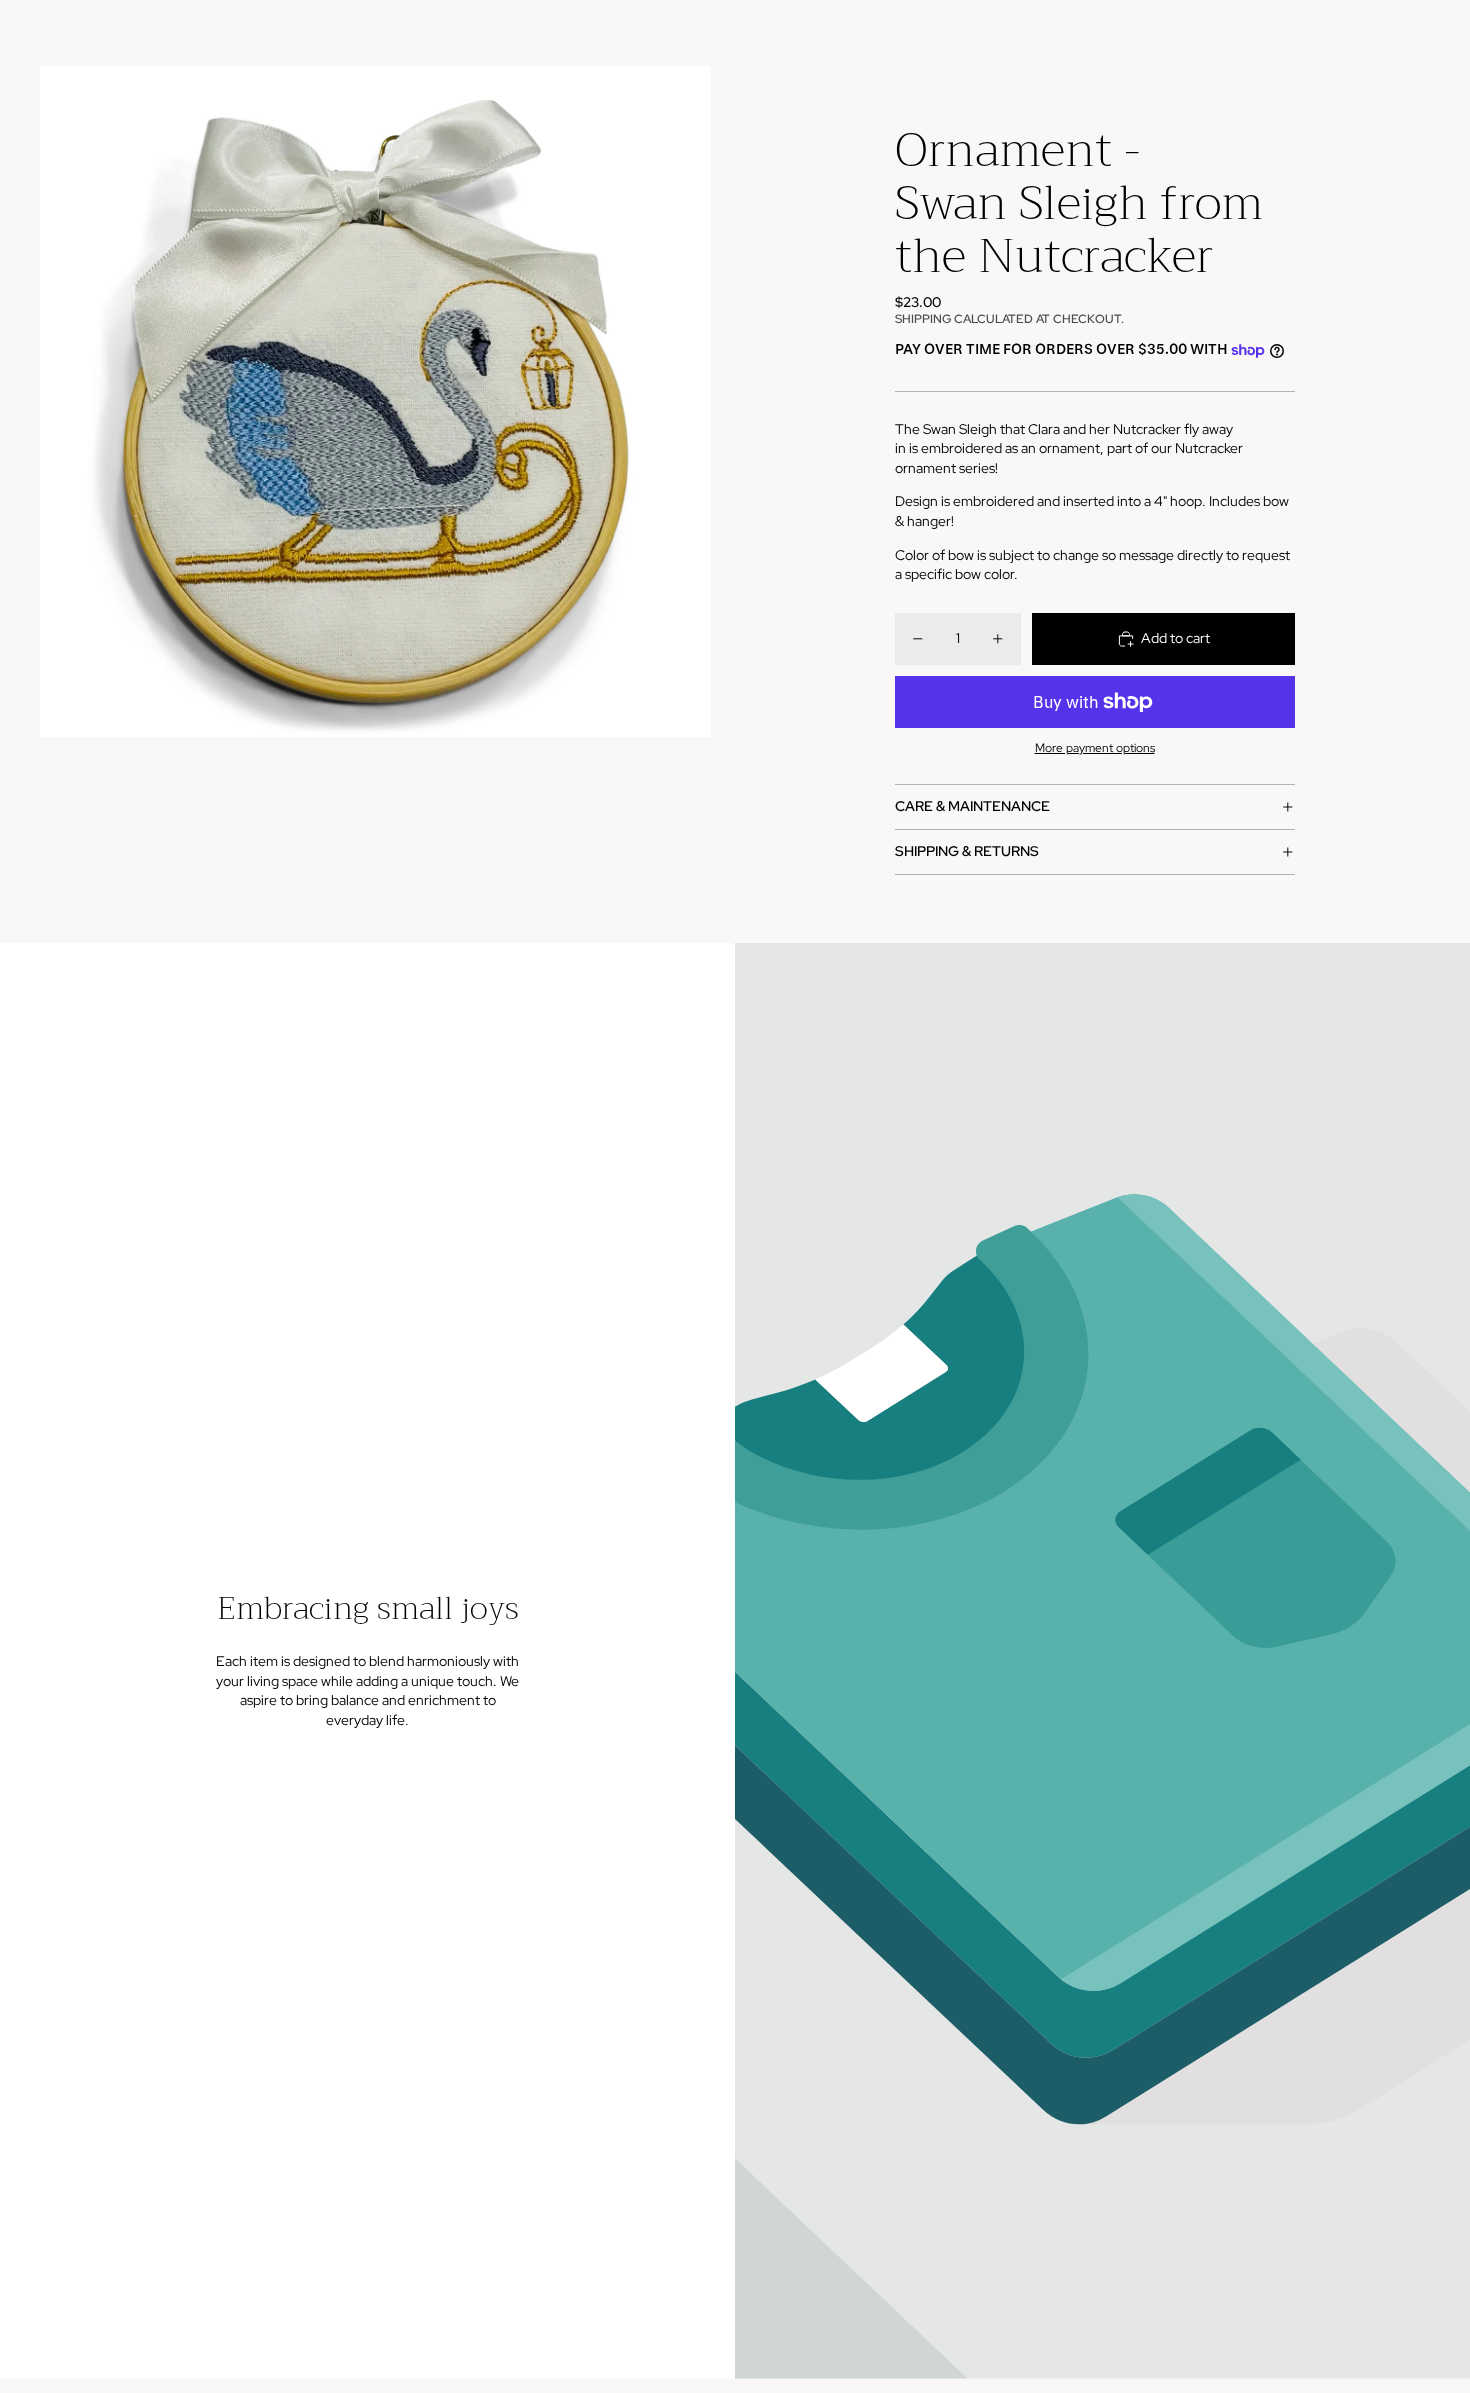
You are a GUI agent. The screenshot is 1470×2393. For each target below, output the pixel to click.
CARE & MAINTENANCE (972, 806)
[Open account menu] (1364, 33)
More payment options (1095, 748)
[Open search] (1322, 33)
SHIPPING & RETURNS (967, 851)
